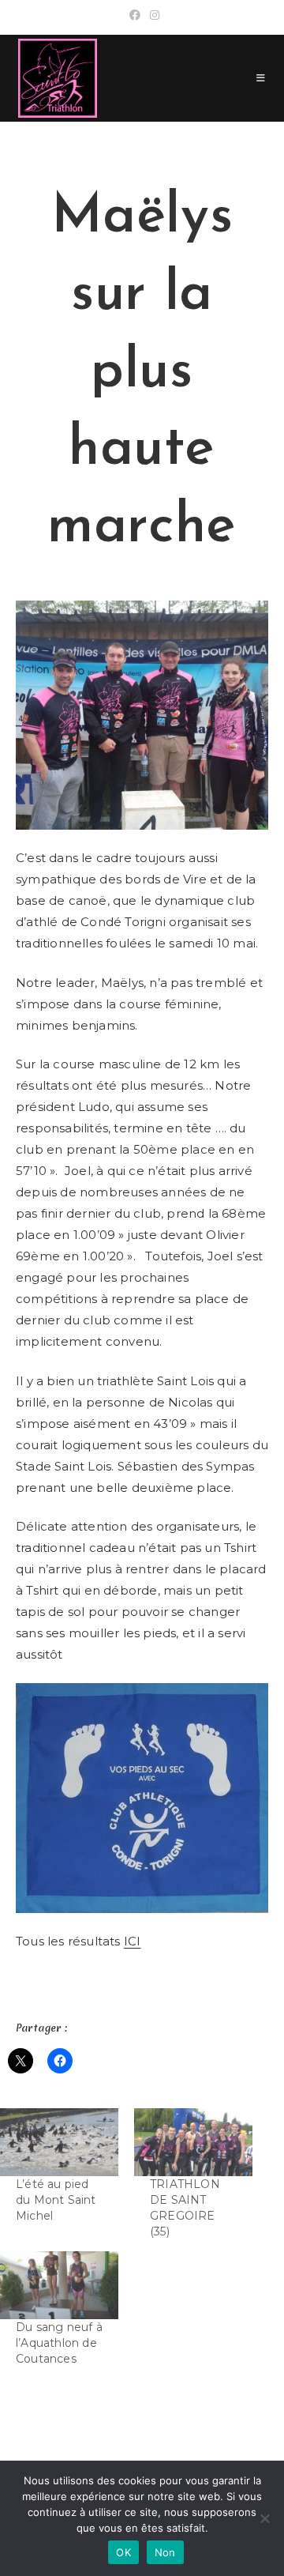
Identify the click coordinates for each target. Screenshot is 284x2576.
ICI (133, 1941)
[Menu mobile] (261, 78)
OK (123, 2552)
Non (165, 2552)
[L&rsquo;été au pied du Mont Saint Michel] (59, 2142)
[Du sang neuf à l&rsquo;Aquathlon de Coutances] (59, 2285)
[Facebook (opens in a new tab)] (135, 15)
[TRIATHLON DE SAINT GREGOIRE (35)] (193, 2142)
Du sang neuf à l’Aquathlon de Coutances (59, 2343)
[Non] (264, 2518)
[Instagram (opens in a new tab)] (152, 15)
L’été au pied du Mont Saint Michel (56, 2200)
